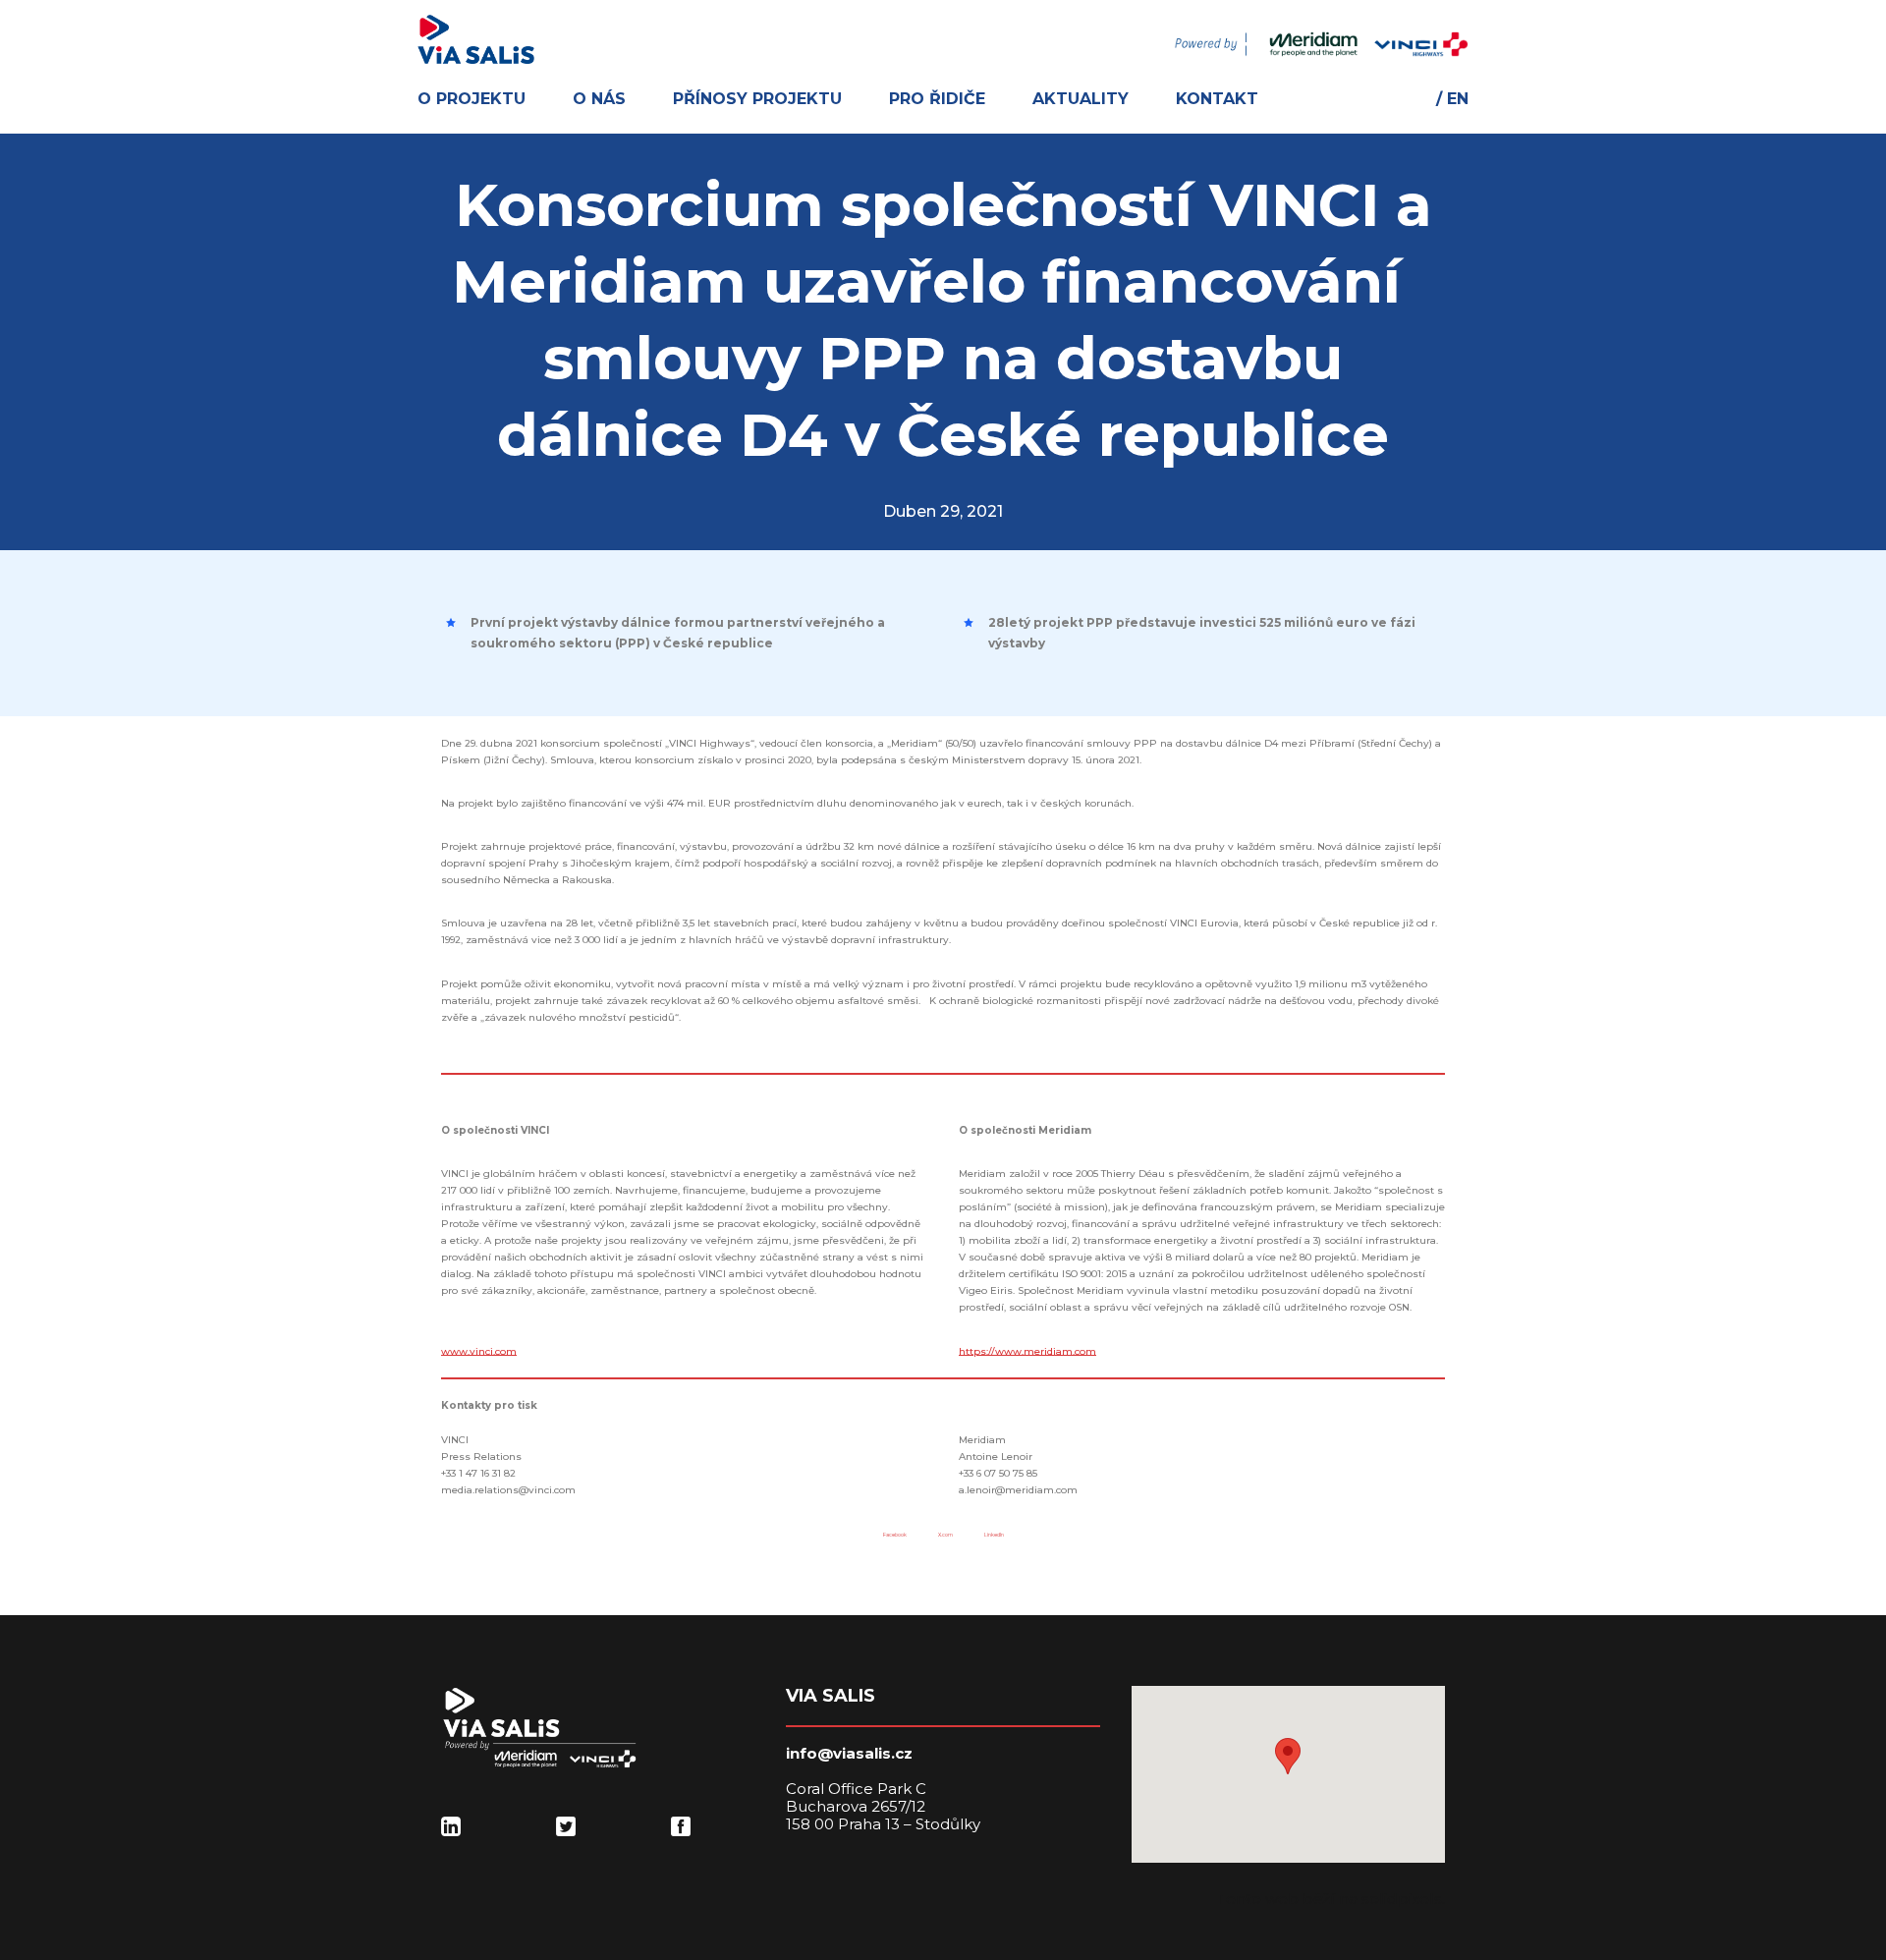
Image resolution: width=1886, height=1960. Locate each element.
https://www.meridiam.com (1027, 1351)
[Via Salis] (476, 39)
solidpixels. (1403, 1899)
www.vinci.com (479, 1351)
